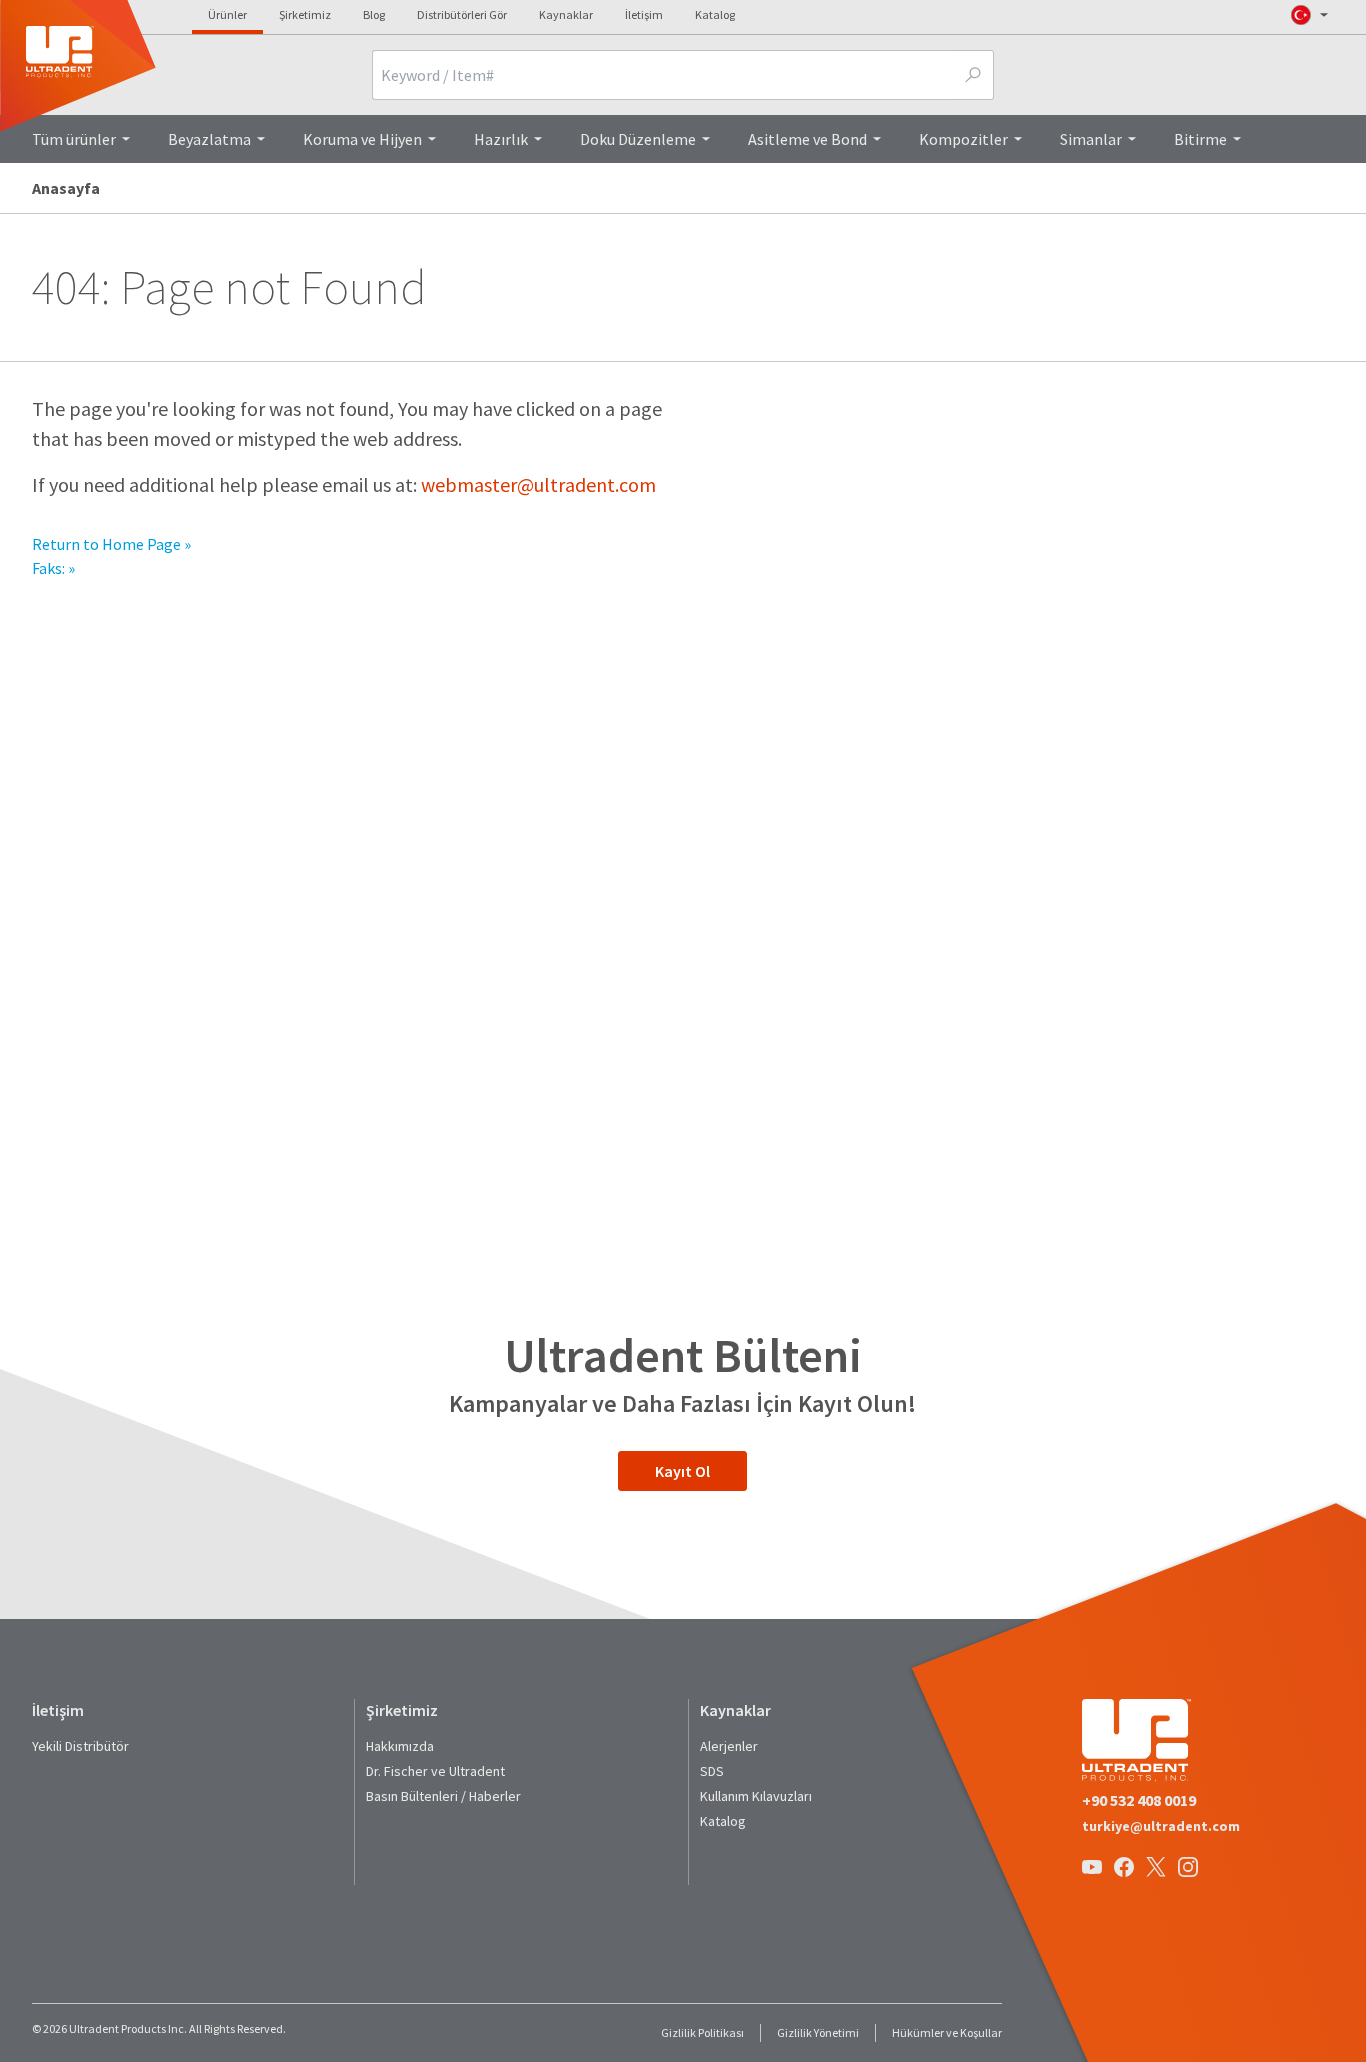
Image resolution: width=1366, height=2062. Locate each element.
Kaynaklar (566, 14)
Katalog (715, 14)
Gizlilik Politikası (702, 2032)
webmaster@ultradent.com (538, 484)
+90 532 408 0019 (1139, 1800)
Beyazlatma (209, 139)
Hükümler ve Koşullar (947, 2032)
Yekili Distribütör (80, 1746)
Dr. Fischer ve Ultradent (435, 1771)
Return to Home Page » (111, 544)
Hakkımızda (400, 1746)
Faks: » (53, 568)
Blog (374, 14)
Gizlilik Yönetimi (818, 2032)
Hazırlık (501, 139)
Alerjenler (729, 1746)
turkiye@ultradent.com (1161, 1826)
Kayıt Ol (682, 1471)
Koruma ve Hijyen (362, 139)
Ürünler (227, 14)
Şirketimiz (305, 14)
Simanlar (1091, 139)
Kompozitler (963, 139)
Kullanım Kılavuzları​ (756, 1796)
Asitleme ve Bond (807, 139)
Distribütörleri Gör (462, 14)
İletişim (644, 14)
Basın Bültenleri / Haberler (443, 1796)
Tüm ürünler (74, 139)
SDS (712, 1771)
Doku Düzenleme (638, 139)
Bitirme (1200, 139)
